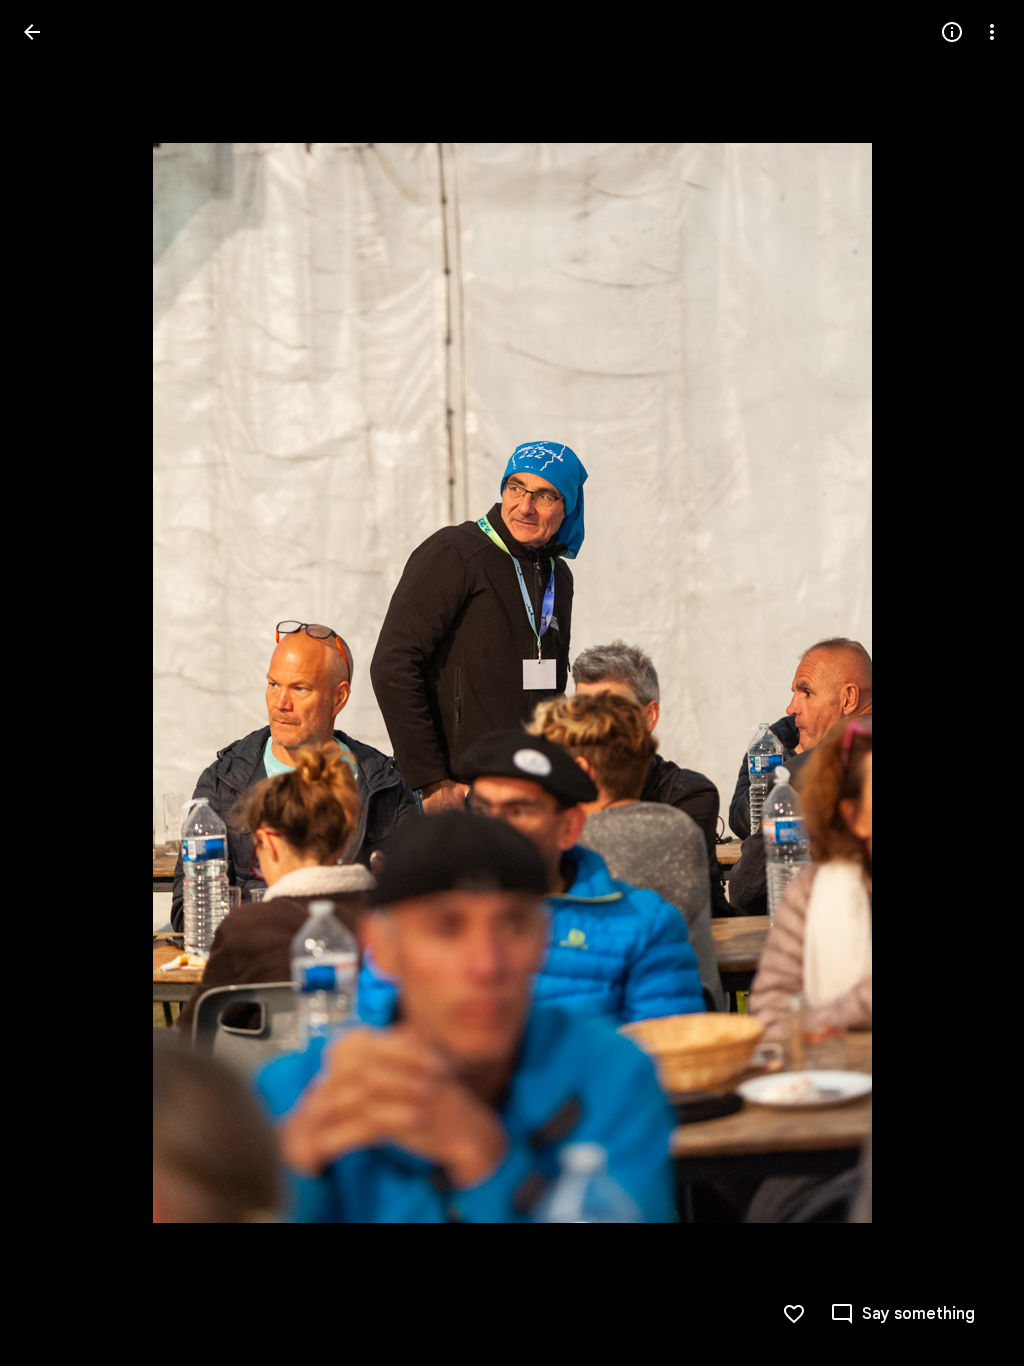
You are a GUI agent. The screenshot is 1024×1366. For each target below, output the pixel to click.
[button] (56, 683)
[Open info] (952, 32)
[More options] (992, 32)
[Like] (794, 1314)
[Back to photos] (32, 32)
